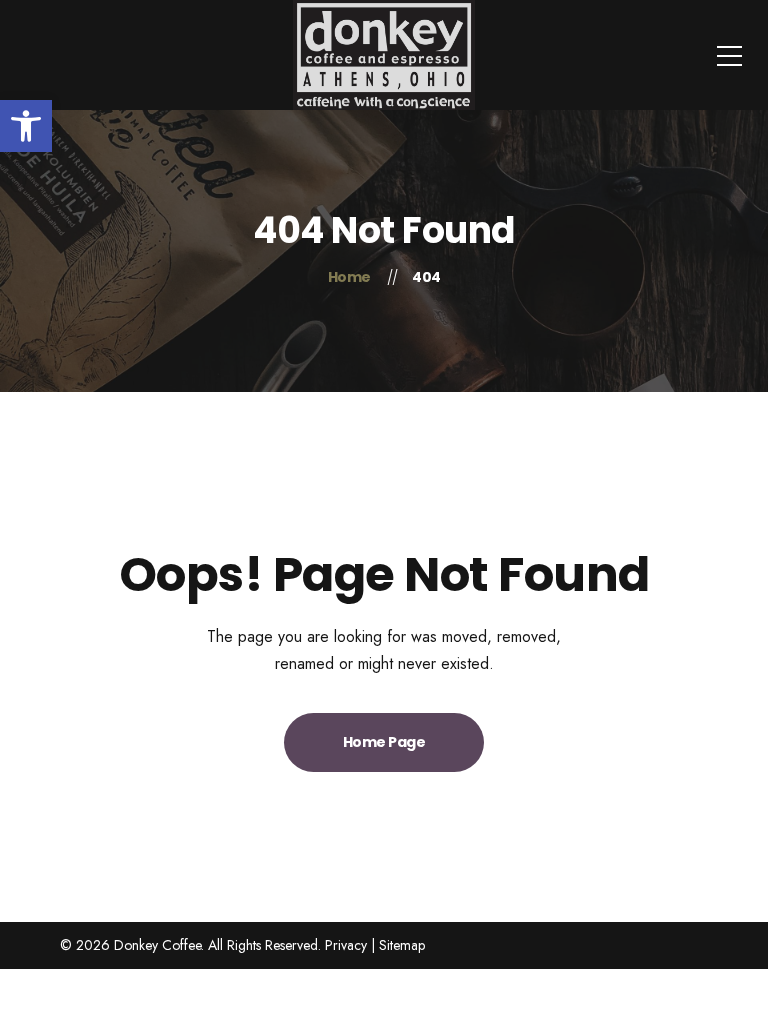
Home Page (384, 742)
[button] (26, 126)
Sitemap (402, 945)
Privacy (346, 945)
